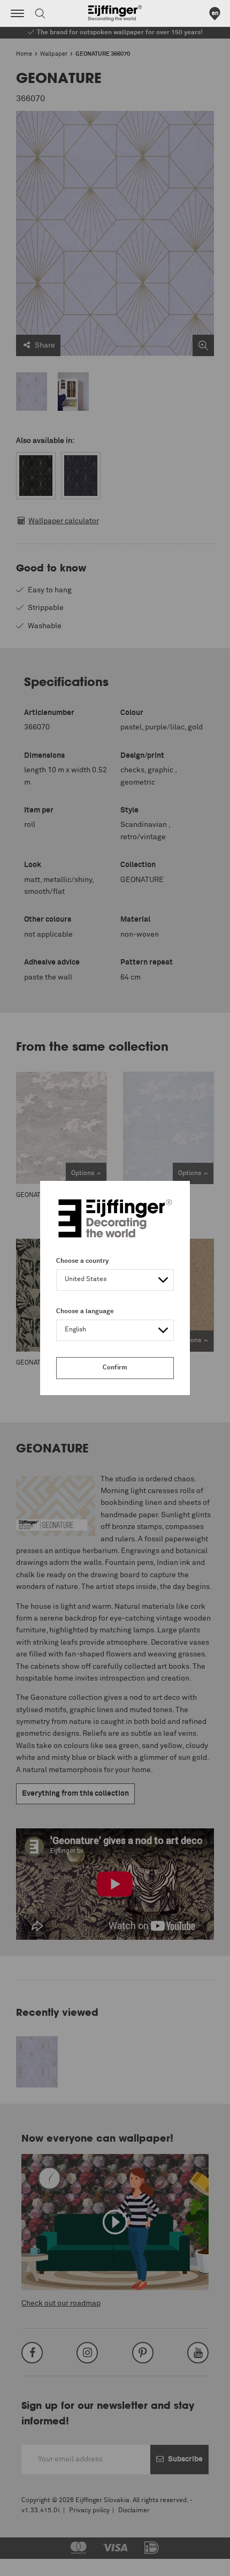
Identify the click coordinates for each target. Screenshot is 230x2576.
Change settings (36, 2562)
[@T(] (17, 13)
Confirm (115, 1368)
